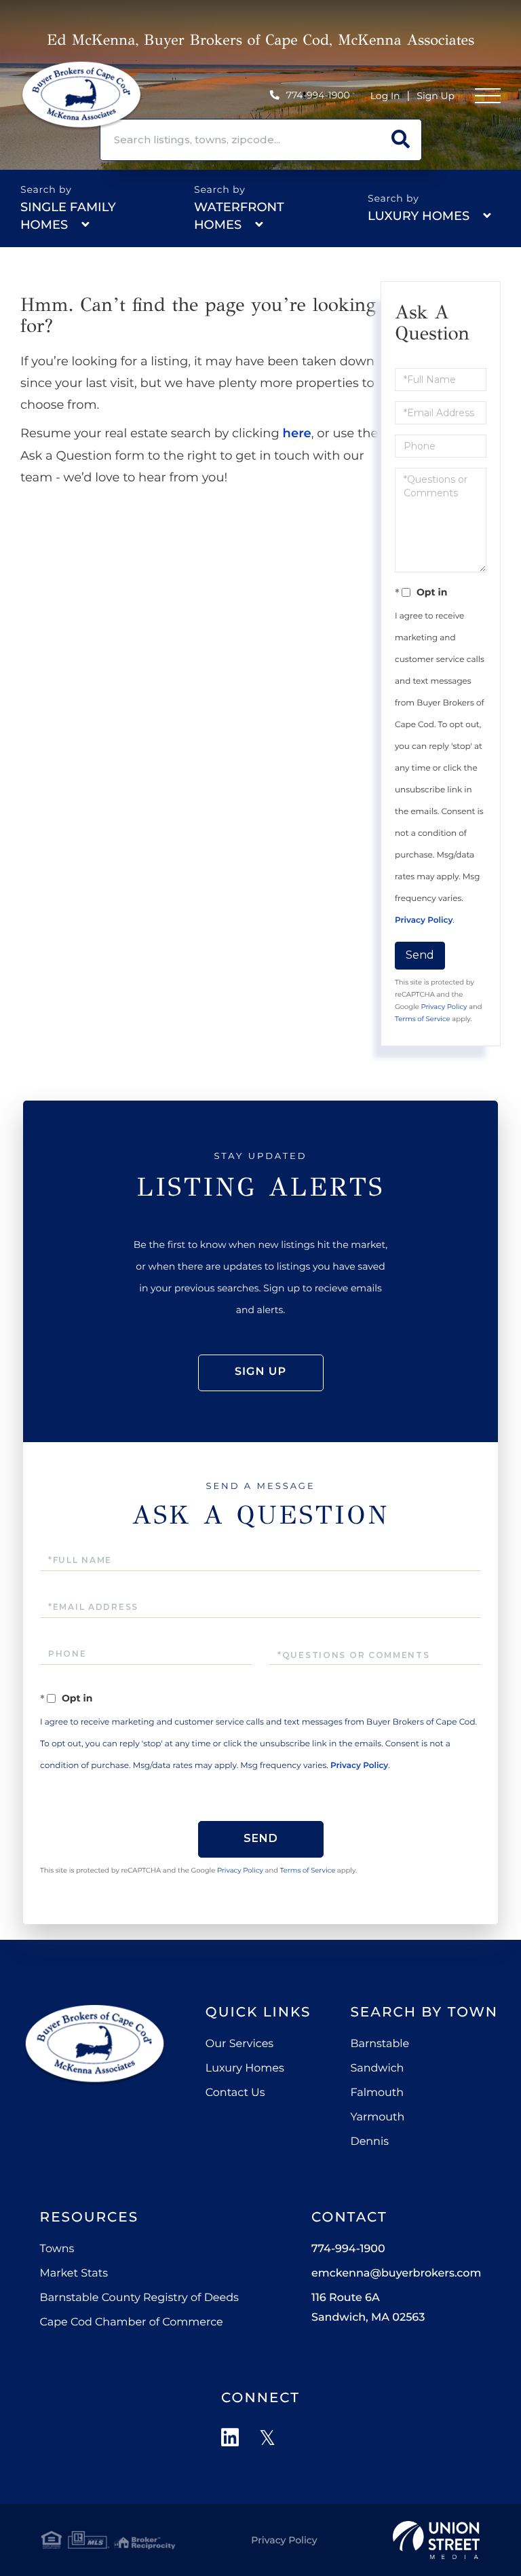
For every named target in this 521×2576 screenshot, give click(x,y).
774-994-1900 (318, 95)
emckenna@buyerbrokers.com (396, 2274)
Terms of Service (423, 1019)
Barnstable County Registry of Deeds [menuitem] (139, 2298)
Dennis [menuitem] (369, 2142)
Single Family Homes (68, 216)
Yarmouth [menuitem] (377, 2117)
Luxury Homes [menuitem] (245, 2068)
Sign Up (436, 96)
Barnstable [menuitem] (380, 2044)
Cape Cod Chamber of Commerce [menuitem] (132, 2322)
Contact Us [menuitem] (235, 2093)
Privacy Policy (424, 920)
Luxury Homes (419, 216)
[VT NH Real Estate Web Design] (436, 2540)
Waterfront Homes (239, 216)
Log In (385, 96)
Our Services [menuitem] (239, 2044)
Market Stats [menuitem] (74, 2274)
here (297, 433)
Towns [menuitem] (57, 2249)
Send (420, 955)
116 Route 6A (368, 2308)
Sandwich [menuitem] (377, 2068)
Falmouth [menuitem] (377, 2093)
